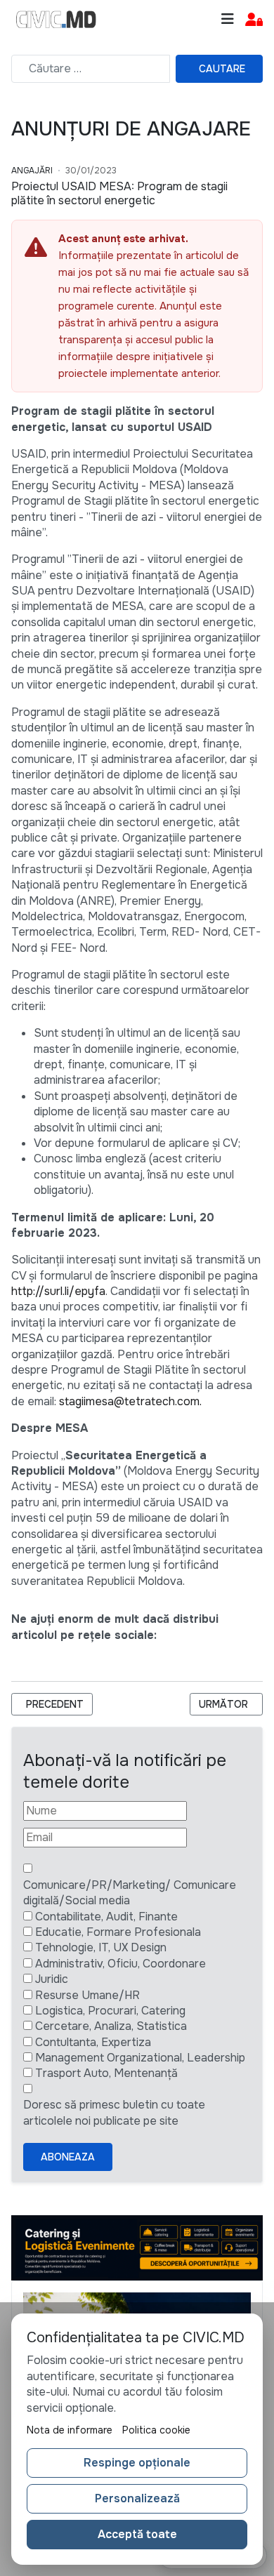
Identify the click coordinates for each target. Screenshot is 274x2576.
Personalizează (137, 2498)
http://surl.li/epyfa (58, 1291)
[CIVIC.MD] (56, 20)
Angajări (32, 171)
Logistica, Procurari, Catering (110, 2011)
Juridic (52, 1979)
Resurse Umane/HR (87, 1995)
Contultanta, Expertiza (93, 2042)
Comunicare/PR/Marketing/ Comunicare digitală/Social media (130, 1893)
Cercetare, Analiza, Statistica (111, 2026)
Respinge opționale (137, 2463)
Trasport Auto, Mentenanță (106, 2073)
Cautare (222, 69)
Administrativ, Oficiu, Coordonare (120, 1964)
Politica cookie (156, 2430)
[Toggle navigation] (228, 19)
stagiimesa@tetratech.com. (130, 1401)
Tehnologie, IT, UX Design (101, 1947)
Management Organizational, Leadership (140, 2058)
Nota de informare (70, 2430)
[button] (254, 20)
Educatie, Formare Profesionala (118, 1932)
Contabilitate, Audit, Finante (106, 1917)
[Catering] (137, 2247)
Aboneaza (68, 2157)
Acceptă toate (137, 2534)
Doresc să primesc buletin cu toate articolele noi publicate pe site (114, 2112)
